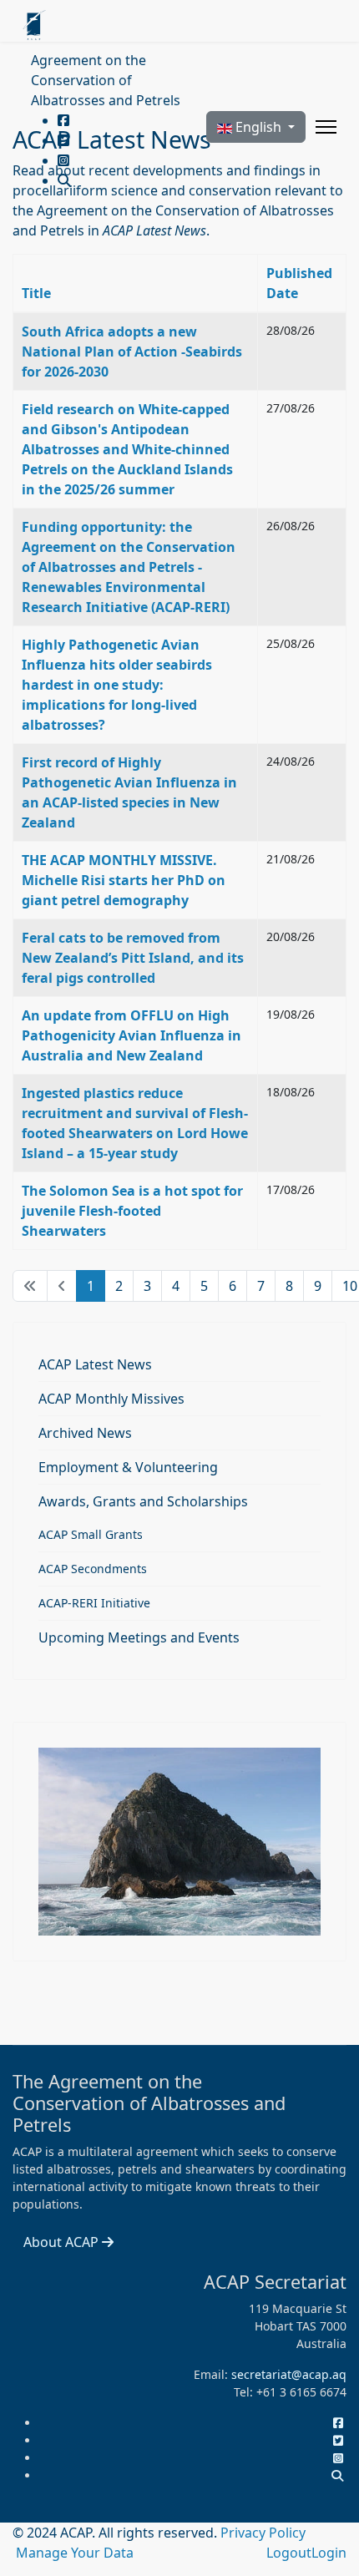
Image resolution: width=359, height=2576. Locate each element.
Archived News (85, 1433)
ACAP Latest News (95, 1364)
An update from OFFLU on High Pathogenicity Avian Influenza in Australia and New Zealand (131, 1035)
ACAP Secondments (93, 1569)
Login (329, 2553)
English (258, 127)
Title (36, 293)
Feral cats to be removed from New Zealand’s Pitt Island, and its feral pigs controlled (133, 958)
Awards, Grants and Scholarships (143, 1501)
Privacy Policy (263, 2533)
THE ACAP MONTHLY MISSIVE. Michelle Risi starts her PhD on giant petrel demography (124, 880)
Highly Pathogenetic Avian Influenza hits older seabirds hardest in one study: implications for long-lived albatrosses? (117, 685)
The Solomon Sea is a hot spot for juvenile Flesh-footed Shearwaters (132, 1211)
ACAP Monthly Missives (111, 1399)
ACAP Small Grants (91, 1534)
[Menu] (326, 127)
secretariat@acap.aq (289, 2374)
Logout (289, 2553)
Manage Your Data (75, 2553)
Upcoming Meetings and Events (139, 1637)
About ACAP (63, 2242)
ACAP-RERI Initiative (94, 1603)
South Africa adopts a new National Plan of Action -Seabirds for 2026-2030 (132, 352)
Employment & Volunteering (128, 1467)
